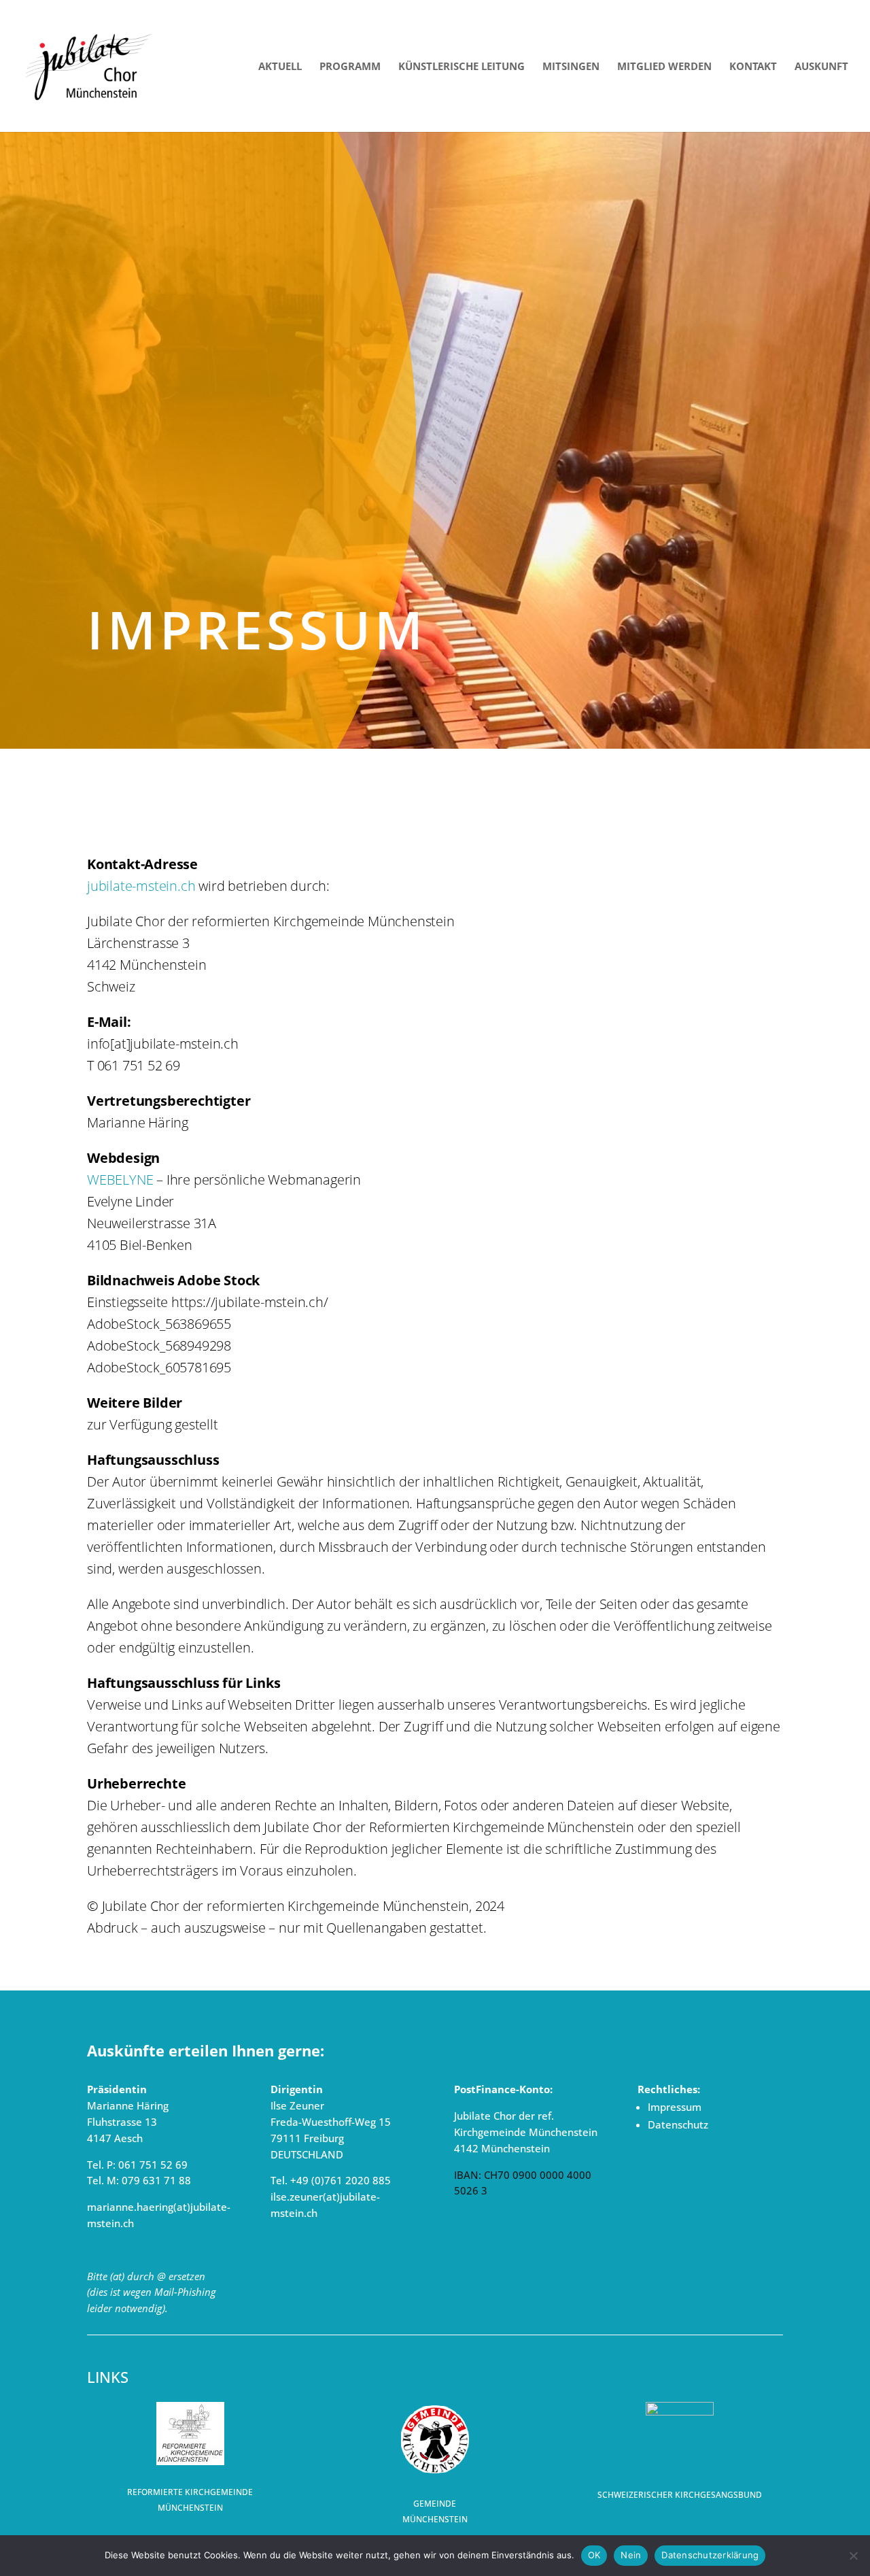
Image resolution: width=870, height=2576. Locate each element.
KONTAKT (753, 67)
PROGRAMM (350, 67)
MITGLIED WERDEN (664, 67)
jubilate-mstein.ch (141, 886)
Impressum (675, 2107)
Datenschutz (678, 2124)
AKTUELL (280, 67)
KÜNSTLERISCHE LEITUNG (462, 67)
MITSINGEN (571, 67)
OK (594, 2555)
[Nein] (853, 2556)
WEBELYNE (120, 1180)
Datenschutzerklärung (710, 2555)
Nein (631, 2555)
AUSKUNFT (821, 67)
